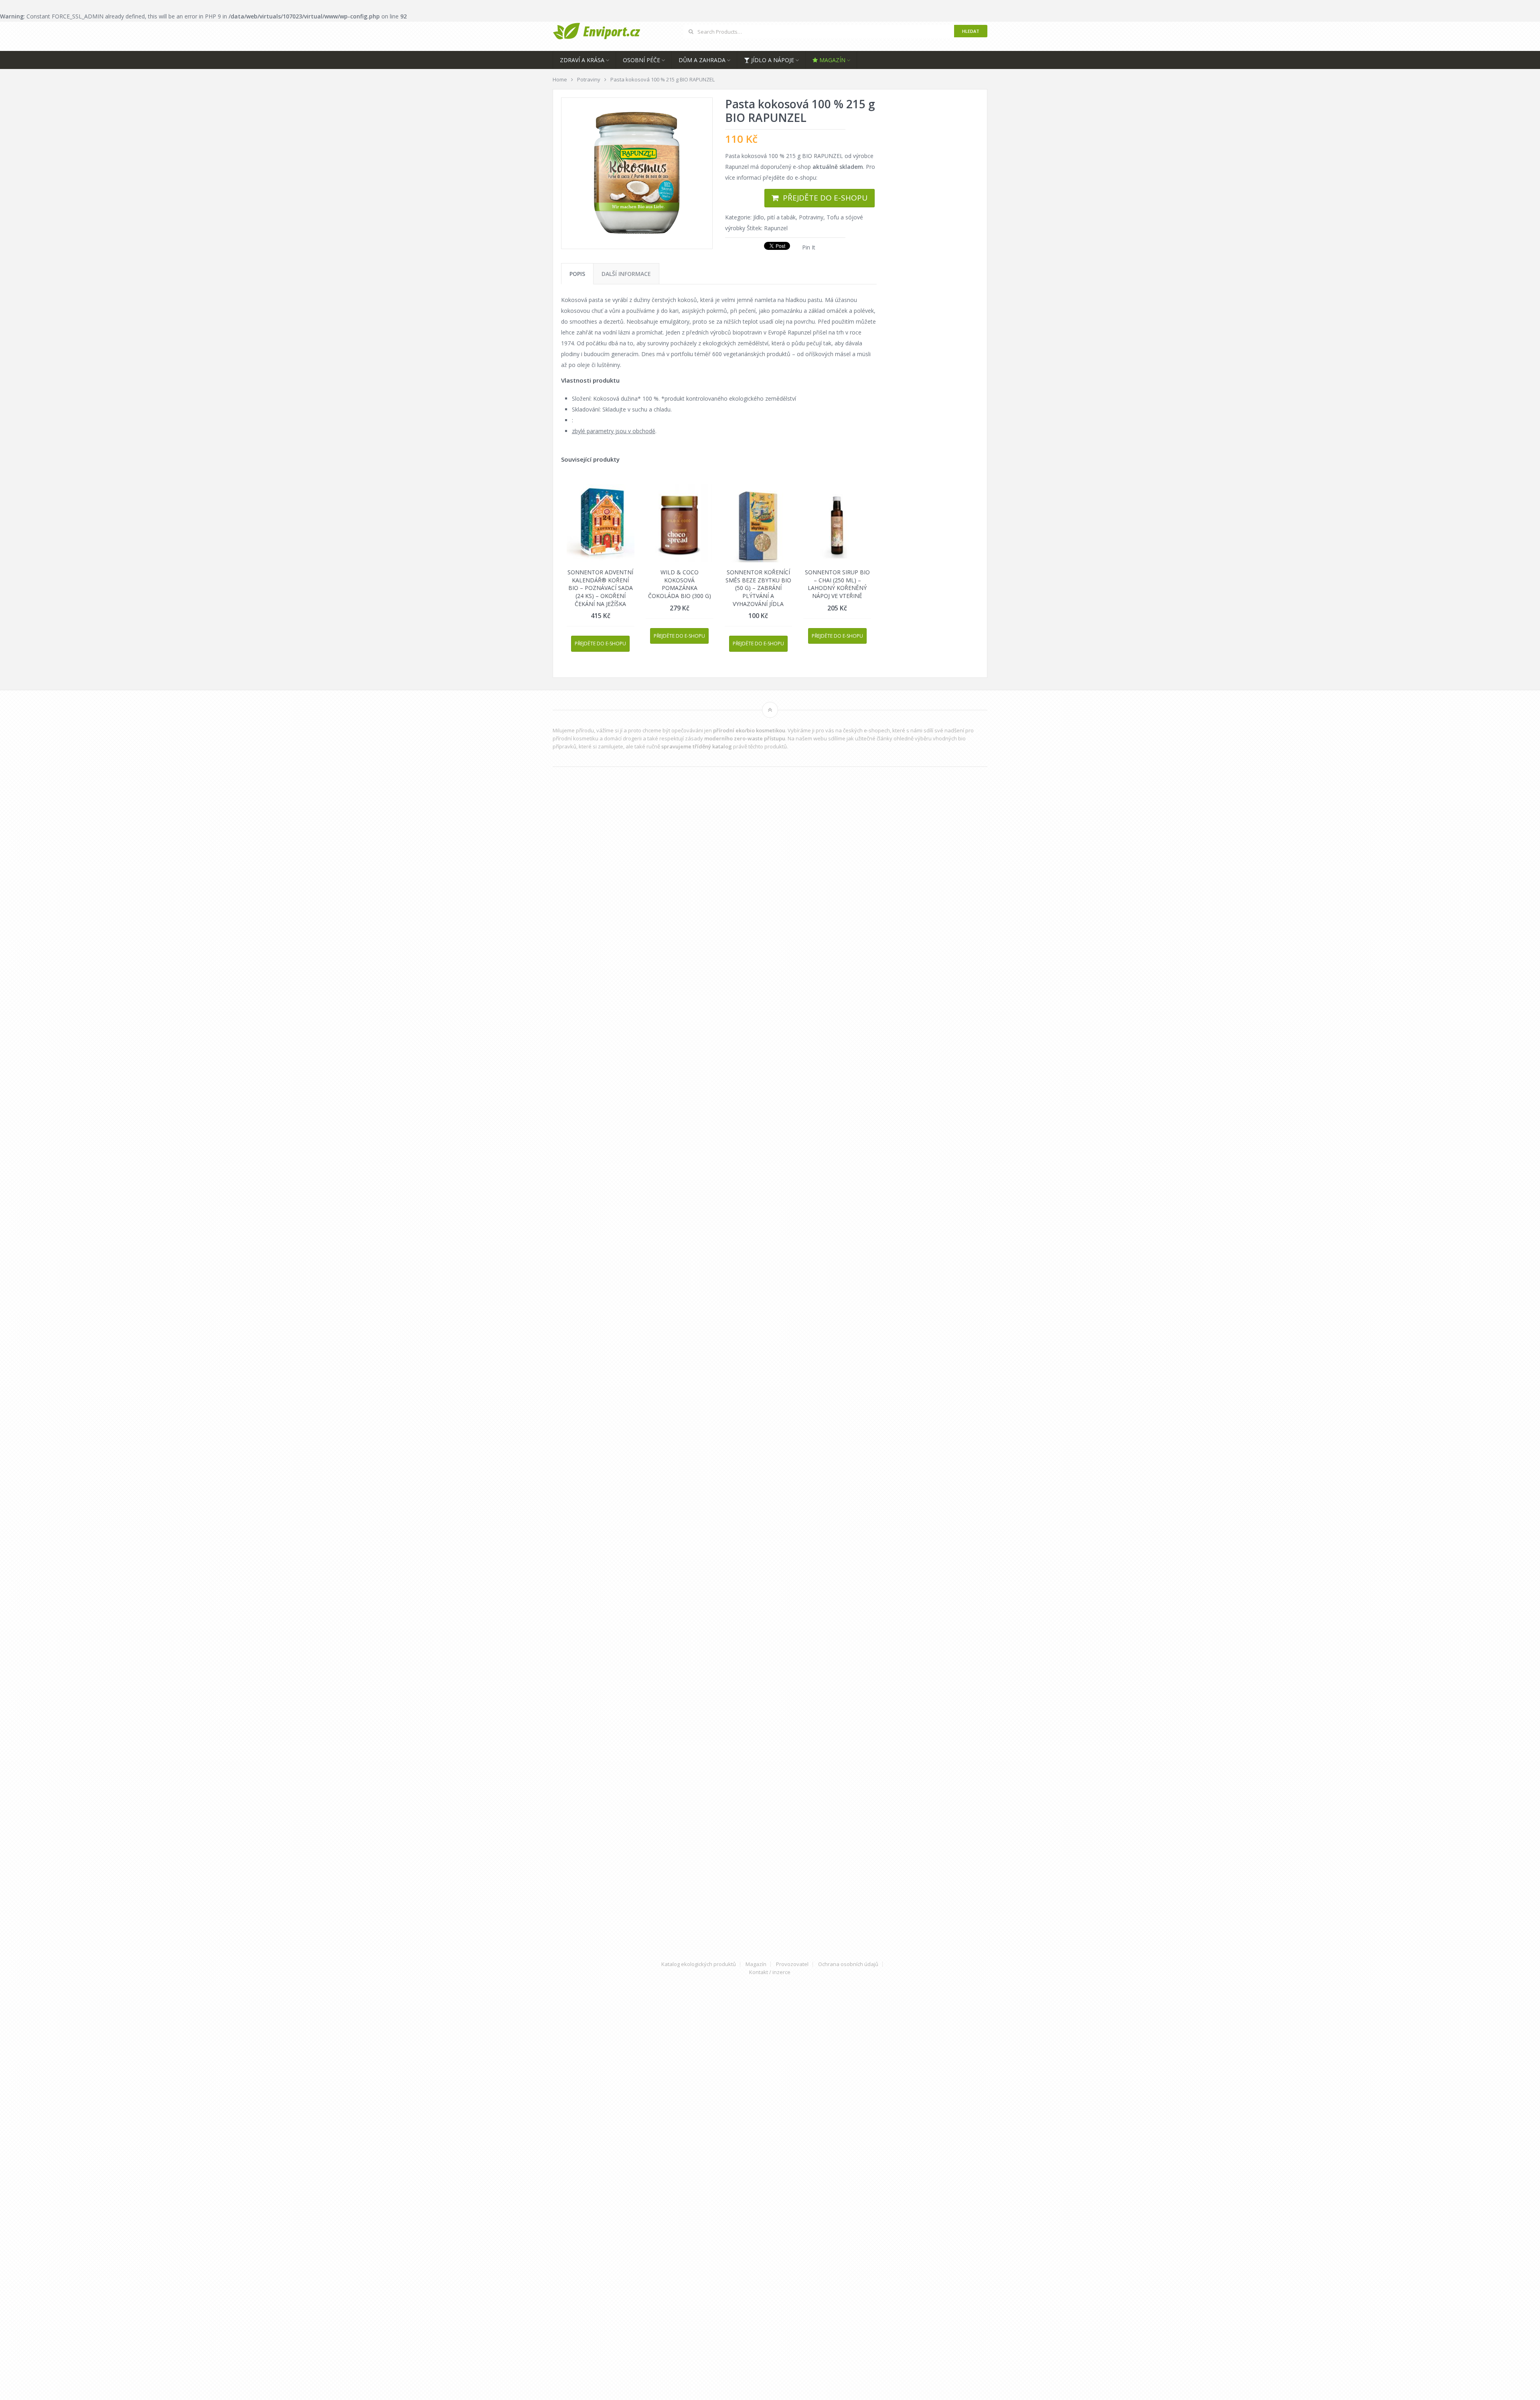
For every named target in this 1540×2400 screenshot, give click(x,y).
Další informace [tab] (626, 274)
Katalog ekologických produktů (699, 1964)
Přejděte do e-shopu (825, 198)
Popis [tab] (577, 274)
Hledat (971, 31)
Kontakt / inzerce (770, 1972)
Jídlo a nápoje (772, 60)
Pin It (809, 247)
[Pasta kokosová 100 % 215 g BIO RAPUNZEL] (637, 173)
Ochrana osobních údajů (848, 1964)
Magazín (832, 60)
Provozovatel (792, 1964)
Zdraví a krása (582, 60)
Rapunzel (776, 228)
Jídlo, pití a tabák (774, 217)
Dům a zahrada (702, 60)
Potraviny (811, 217)
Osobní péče (641, 60)
